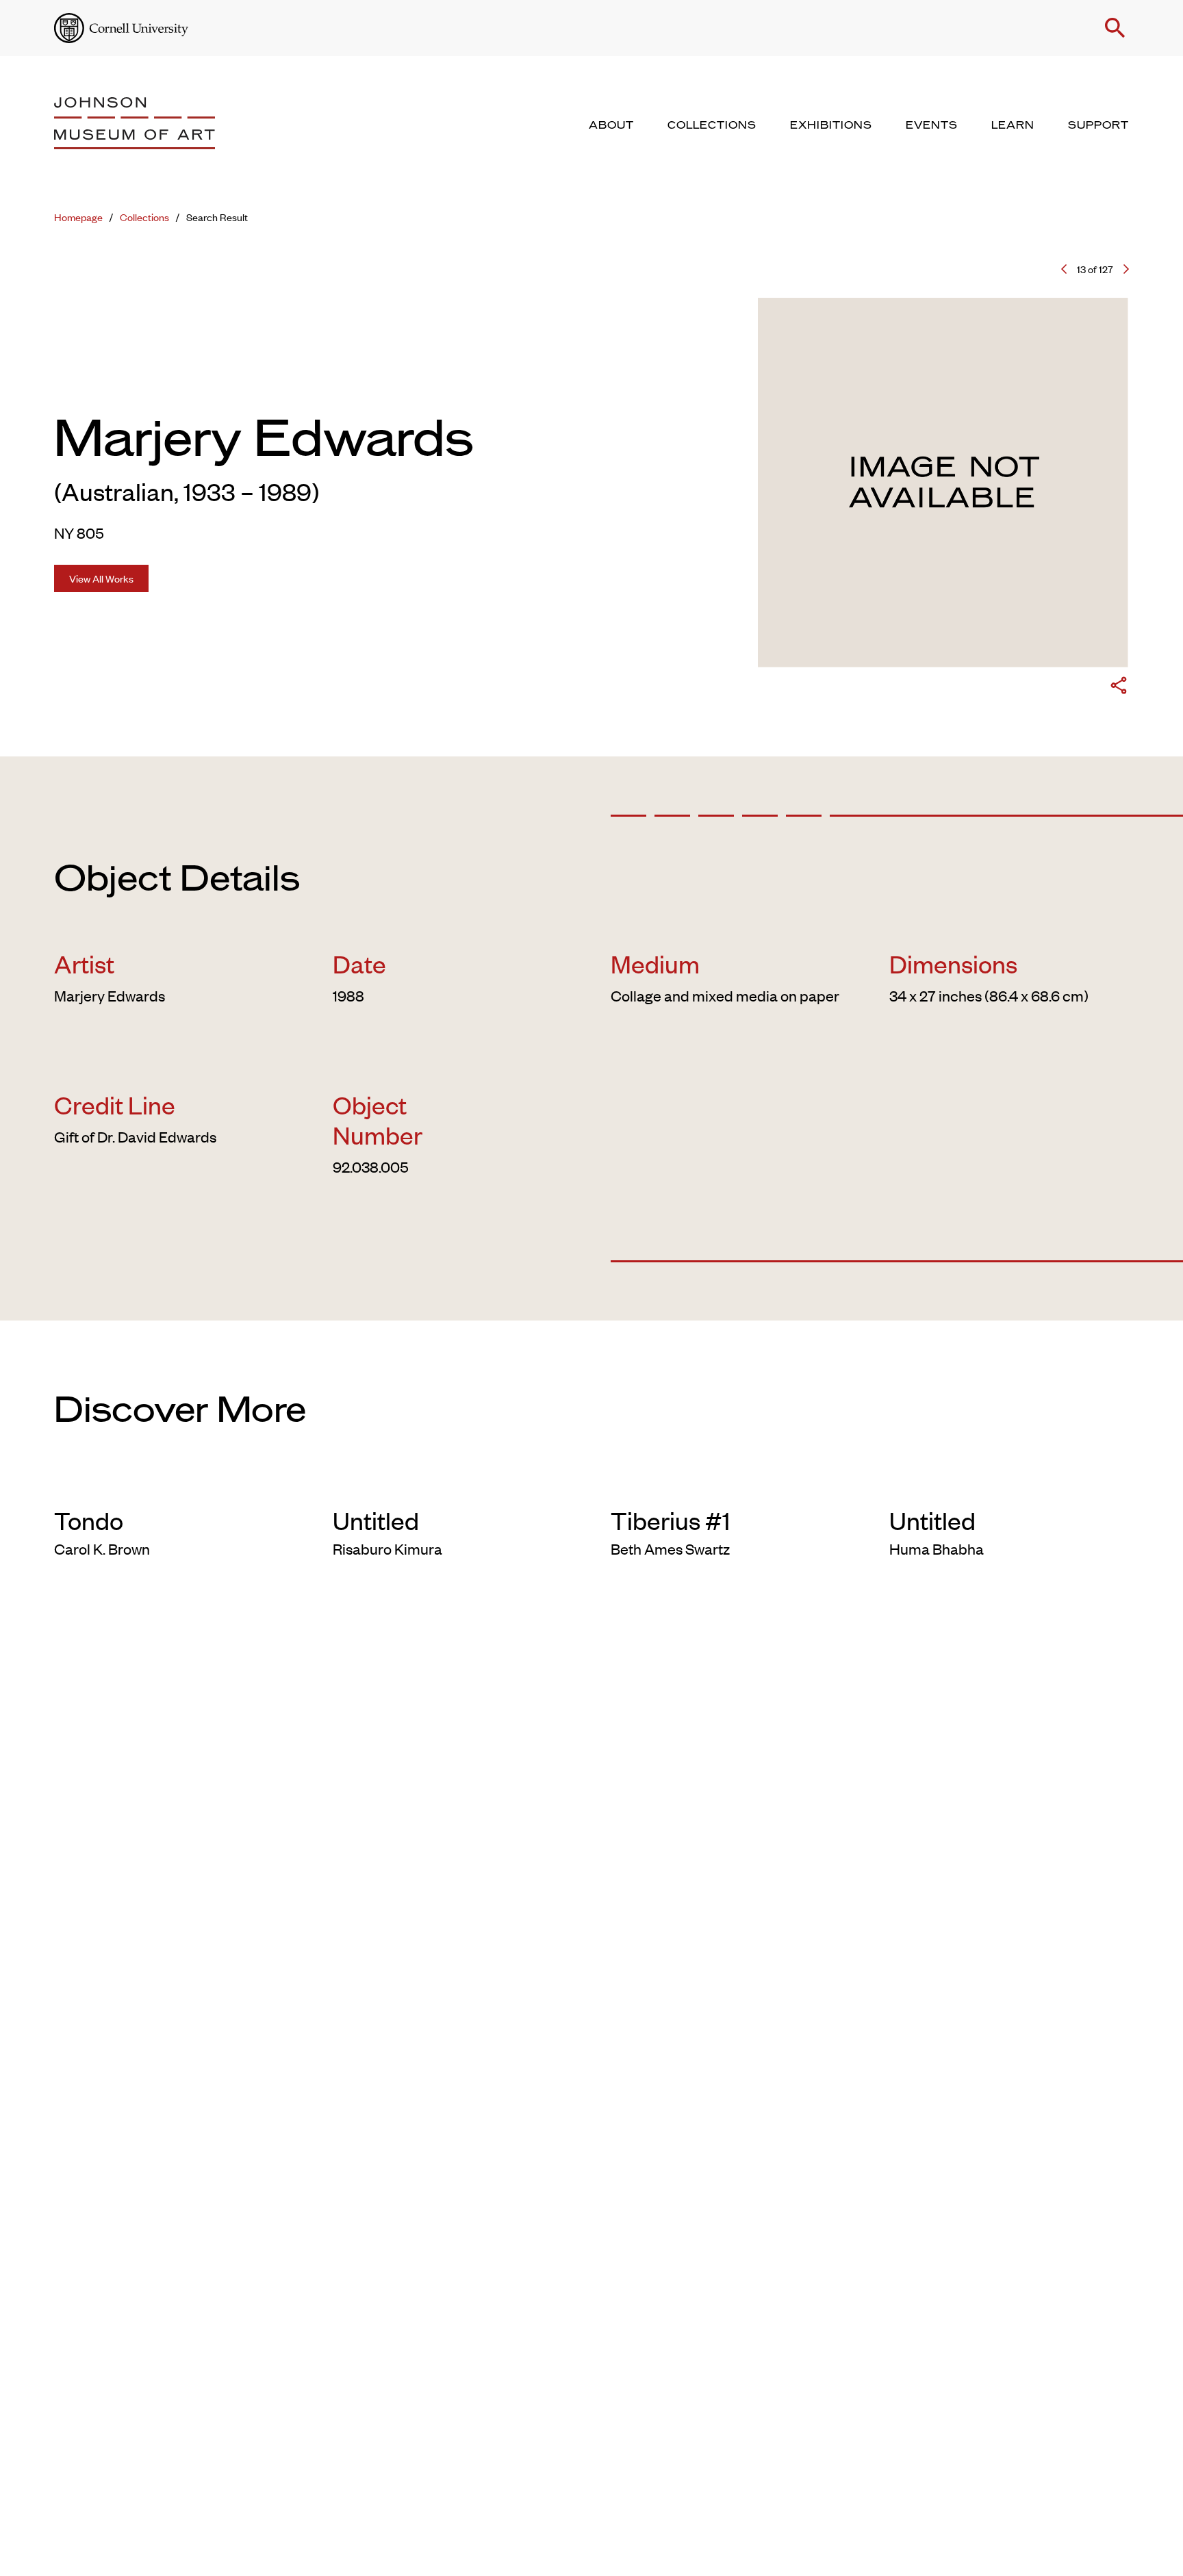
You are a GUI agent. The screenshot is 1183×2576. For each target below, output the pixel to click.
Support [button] (1098, 125)
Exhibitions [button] (831, 125)
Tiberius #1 (671, 1520)
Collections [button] (712, 125)
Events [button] (932, 125)
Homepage (78, 217)
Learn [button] (1013, 125)
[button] (1115, 28)
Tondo (89, 1520)
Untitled (376, 1520)
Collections (144, 217)
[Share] (1119, 688)
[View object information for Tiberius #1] (731, 1483)
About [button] (611, 125)
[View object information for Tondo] (174, 1483)
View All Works (101, 578)
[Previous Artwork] (1064, 269)
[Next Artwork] (1126, 269)
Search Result (217, 217)
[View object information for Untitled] (453, 1483)
